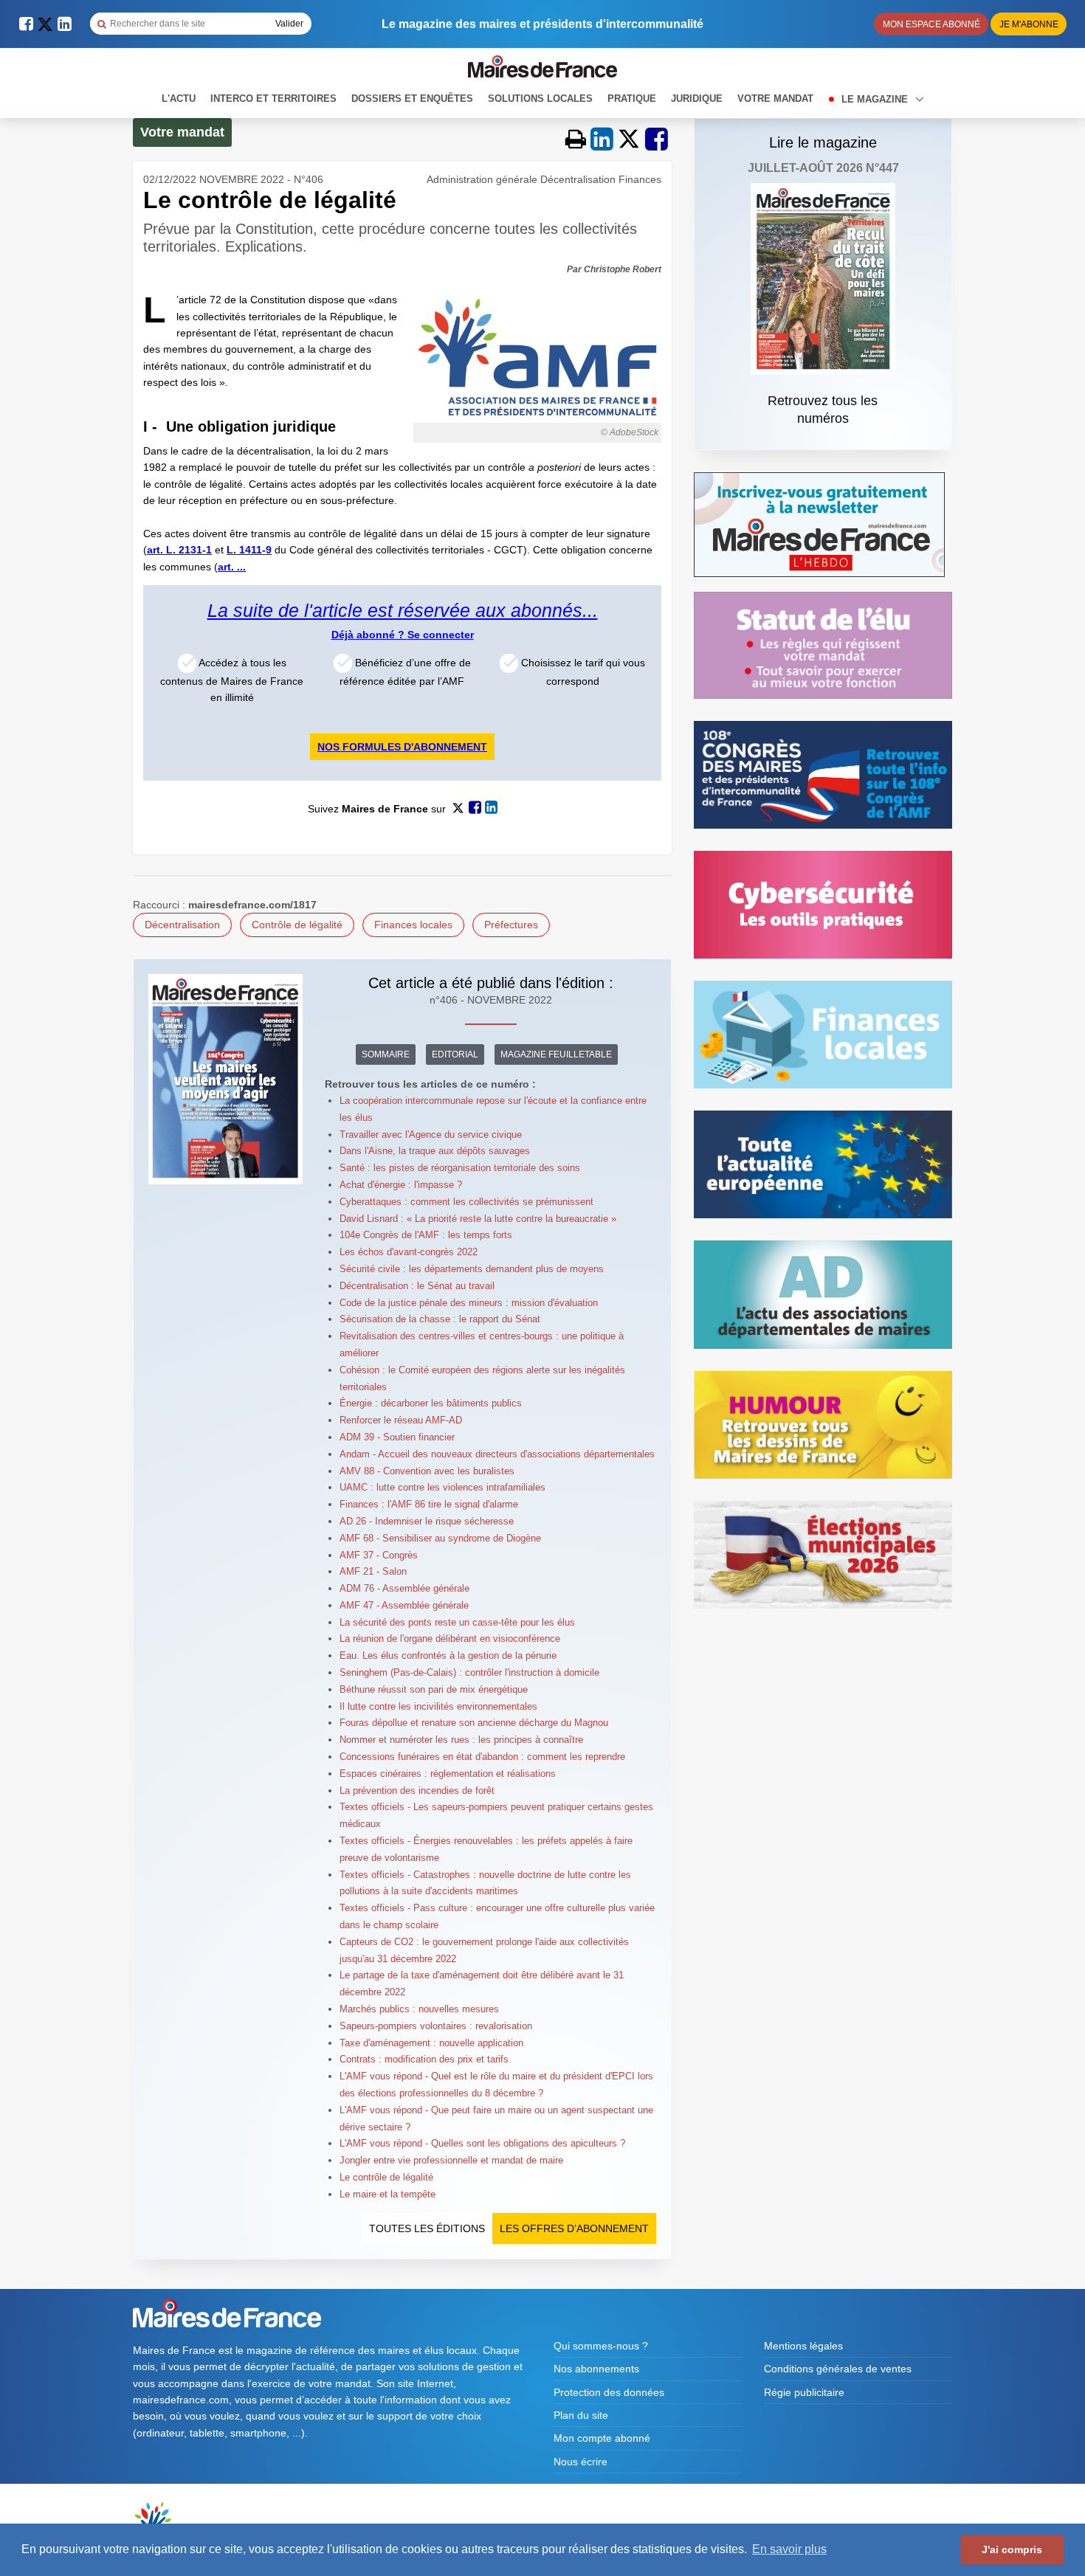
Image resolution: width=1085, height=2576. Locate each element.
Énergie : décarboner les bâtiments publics (431, 1403)
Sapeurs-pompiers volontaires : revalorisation (436, 2026)
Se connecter (441, 635)
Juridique (697, 99)
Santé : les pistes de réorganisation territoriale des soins (460, 1168)
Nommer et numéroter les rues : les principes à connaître (461, 1740)
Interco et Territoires (273, 99)
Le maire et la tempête (387, 2194)
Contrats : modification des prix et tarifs (424, 2059)
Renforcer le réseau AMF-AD (401, 1420)
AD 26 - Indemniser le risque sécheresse (427, 1521)
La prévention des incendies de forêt (417, 1791)
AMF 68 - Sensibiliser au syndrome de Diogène (440, 1538)
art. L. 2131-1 (179, 550)
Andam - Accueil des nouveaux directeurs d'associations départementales (497, 1454)
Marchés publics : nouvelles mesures (419, 2009)
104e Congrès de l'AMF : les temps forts (426, 1235)
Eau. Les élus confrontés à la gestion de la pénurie (448, 1655)
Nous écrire (581, 2462)
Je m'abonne (1029, 24)
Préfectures (511, 925)
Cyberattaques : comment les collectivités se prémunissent (466, 1202)
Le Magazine (876, 99)
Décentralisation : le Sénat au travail (417, 1286)
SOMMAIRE (386, 1054)
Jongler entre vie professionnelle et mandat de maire (451, 2160)
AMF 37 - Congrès (379, 1555)
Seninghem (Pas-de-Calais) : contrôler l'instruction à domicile (469, 1672)
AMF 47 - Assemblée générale (404, 1605)
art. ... (232, 567)
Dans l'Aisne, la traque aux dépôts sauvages (435, 1151)
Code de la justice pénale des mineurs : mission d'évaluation (469, 1303)
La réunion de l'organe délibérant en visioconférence (450, 1639)
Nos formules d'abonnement (402, 747)
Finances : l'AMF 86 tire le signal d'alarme (429, 1504)
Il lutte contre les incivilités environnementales (438, 1706)
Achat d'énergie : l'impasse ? (401, 1185)
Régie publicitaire (804, 2392)
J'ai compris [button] (1012, 2549)
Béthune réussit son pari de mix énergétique (434, 1689)
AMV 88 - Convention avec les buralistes (427, 1471)
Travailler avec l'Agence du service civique (431, 1135)
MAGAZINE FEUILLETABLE (556, 1054)
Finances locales (413, 925)
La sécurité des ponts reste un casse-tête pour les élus (457, 1622)
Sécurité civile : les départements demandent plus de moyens (472, 1269)
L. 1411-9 (249, 550)
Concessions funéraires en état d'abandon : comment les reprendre (482, 1757)
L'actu (179, 99)
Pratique (632, 99)
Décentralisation (182, 925)
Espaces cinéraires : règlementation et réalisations (448, 1774)
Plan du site (581, 2415)
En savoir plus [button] (789, 2549)
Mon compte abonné (602, 2438)
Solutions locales (540, 99)
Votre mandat (775, 99)
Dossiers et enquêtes (412, 99)
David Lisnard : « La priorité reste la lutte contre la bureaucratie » (478, 1219)
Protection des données (609, 2392)
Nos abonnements (596, 2369)
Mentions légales (803, 2346)
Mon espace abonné (931, 24)
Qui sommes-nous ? (601, 2346)
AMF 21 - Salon (373, 1571)
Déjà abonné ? (369, 635)
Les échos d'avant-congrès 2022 (409, 1252)
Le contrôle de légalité (386, 2177)
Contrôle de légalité (297, 925)
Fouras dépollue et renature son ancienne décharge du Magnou (474, 1723)
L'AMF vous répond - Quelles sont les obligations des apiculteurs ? (482, 2143)
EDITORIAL (455, 1054)
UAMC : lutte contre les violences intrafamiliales (442, 1487)
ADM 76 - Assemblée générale (404, 1588)
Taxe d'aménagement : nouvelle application (431, 2043)
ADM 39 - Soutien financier (397, 1437)
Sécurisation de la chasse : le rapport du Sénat (440, 1319)
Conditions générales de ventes (838, 2369)
